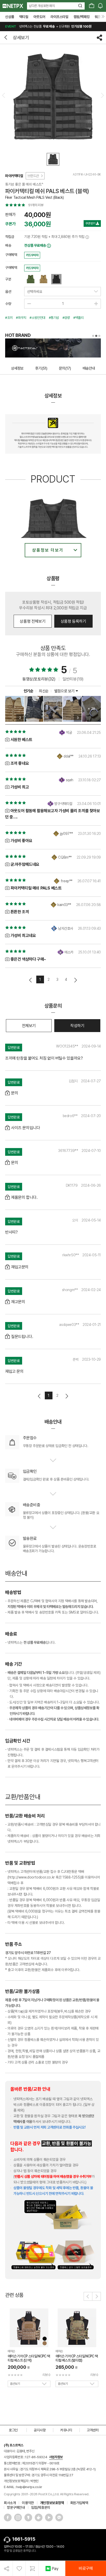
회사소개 (10, 2503)
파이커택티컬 (14, 176)
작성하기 (77, 1026)
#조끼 (9, 318)
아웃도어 (39, 17)
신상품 (10, 17)
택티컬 (24, 17)
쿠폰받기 (91, 223)
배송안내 (89, 368)
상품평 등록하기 (73, 621)
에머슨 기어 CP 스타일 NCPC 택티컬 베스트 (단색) (29, 2358)
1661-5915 (24, 2539)
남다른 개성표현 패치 (42, 6)
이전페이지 (31, 980)
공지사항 (40, 2430)
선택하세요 (34, 292)
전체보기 (29, 1026)
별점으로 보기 (65, 691)
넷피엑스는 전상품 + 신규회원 (48, 26)
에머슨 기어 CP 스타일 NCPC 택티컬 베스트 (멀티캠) (77, 2358)
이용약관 (28, 2503)
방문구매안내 (16, 2507)
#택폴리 (78, 318)
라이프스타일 (59, 17)
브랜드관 (33, 176)
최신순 (44, 691)
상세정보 (17, 368)
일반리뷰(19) (73, 679)
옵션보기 (15, 2384)
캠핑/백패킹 (82, 17)
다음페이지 (75, 980)
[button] (88, 2296)
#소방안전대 (37, 318)
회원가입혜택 (79, 2503)
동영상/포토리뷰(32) (39, 679)
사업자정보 (56, 2457)
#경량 (66, 318)
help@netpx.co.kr (29, 2487)
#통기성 (54, 318)
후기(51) (41, 368)
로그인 (13, 2430)
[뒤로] (6, 37)
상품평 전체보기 (33, 621)
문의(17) (65, 368)
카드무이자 (32, 255)
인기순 (29, 691)
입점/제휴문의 (41, 2507)
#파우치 (21, 318)
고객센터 (93, 2430)
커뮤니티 (66, 2430)
